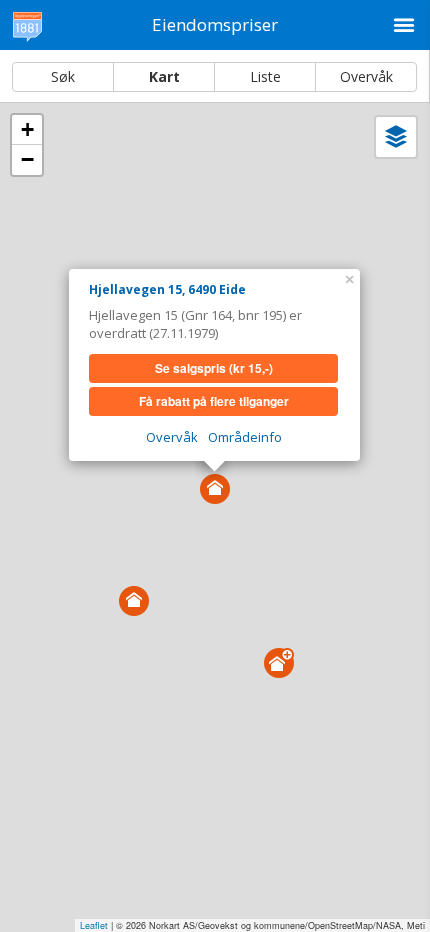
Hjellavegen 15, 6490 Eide (167, 289)
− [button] (27, 159)
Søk (63, 76)
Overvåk (366, 76)
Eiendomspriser (215, 24)
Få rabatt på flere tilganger (214, 401)
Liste (265, 76)
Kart (164, 76)
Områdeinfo (245, 437)
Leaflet (94, 925)
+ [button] (27, 129)
